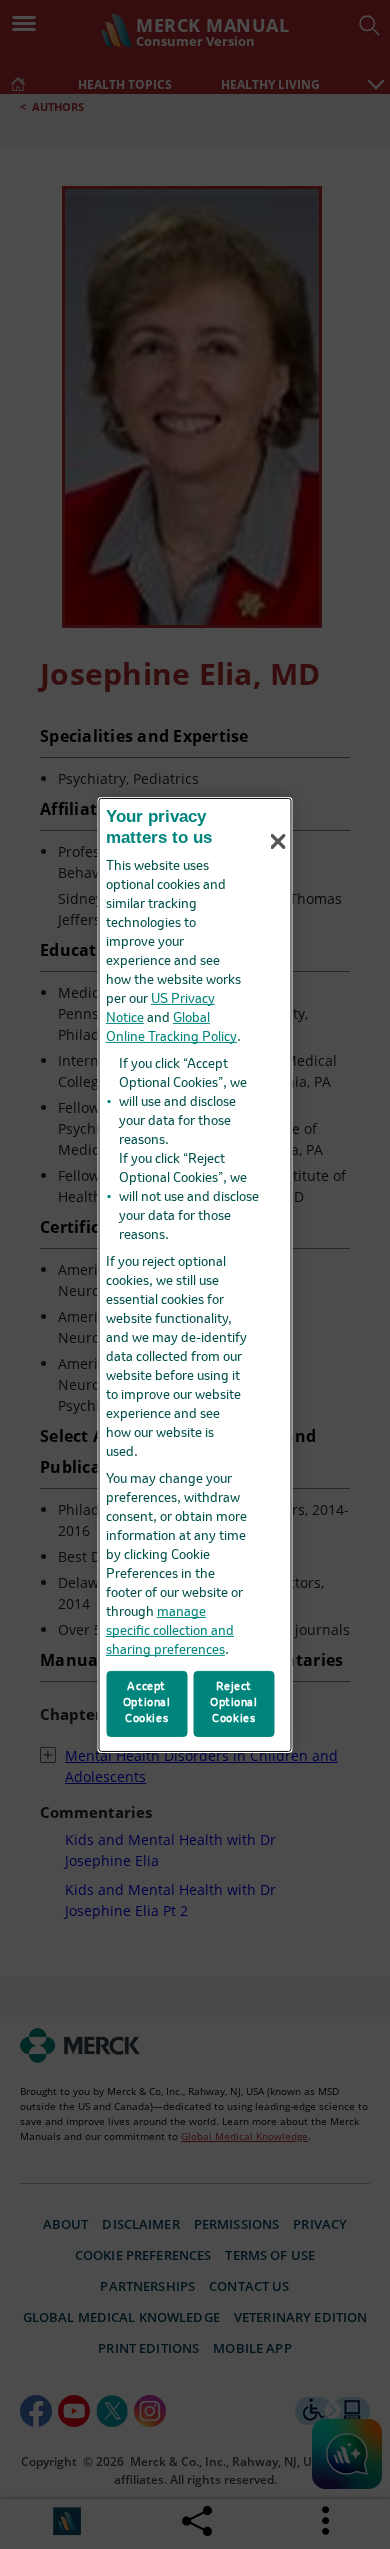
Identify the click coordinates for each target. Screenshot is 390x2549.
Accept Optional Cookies (147, 1703)
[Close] (278, 842)
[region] (195, 1274)
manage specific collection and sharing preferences (170, 1631)
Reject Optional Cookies (234, 1703)
